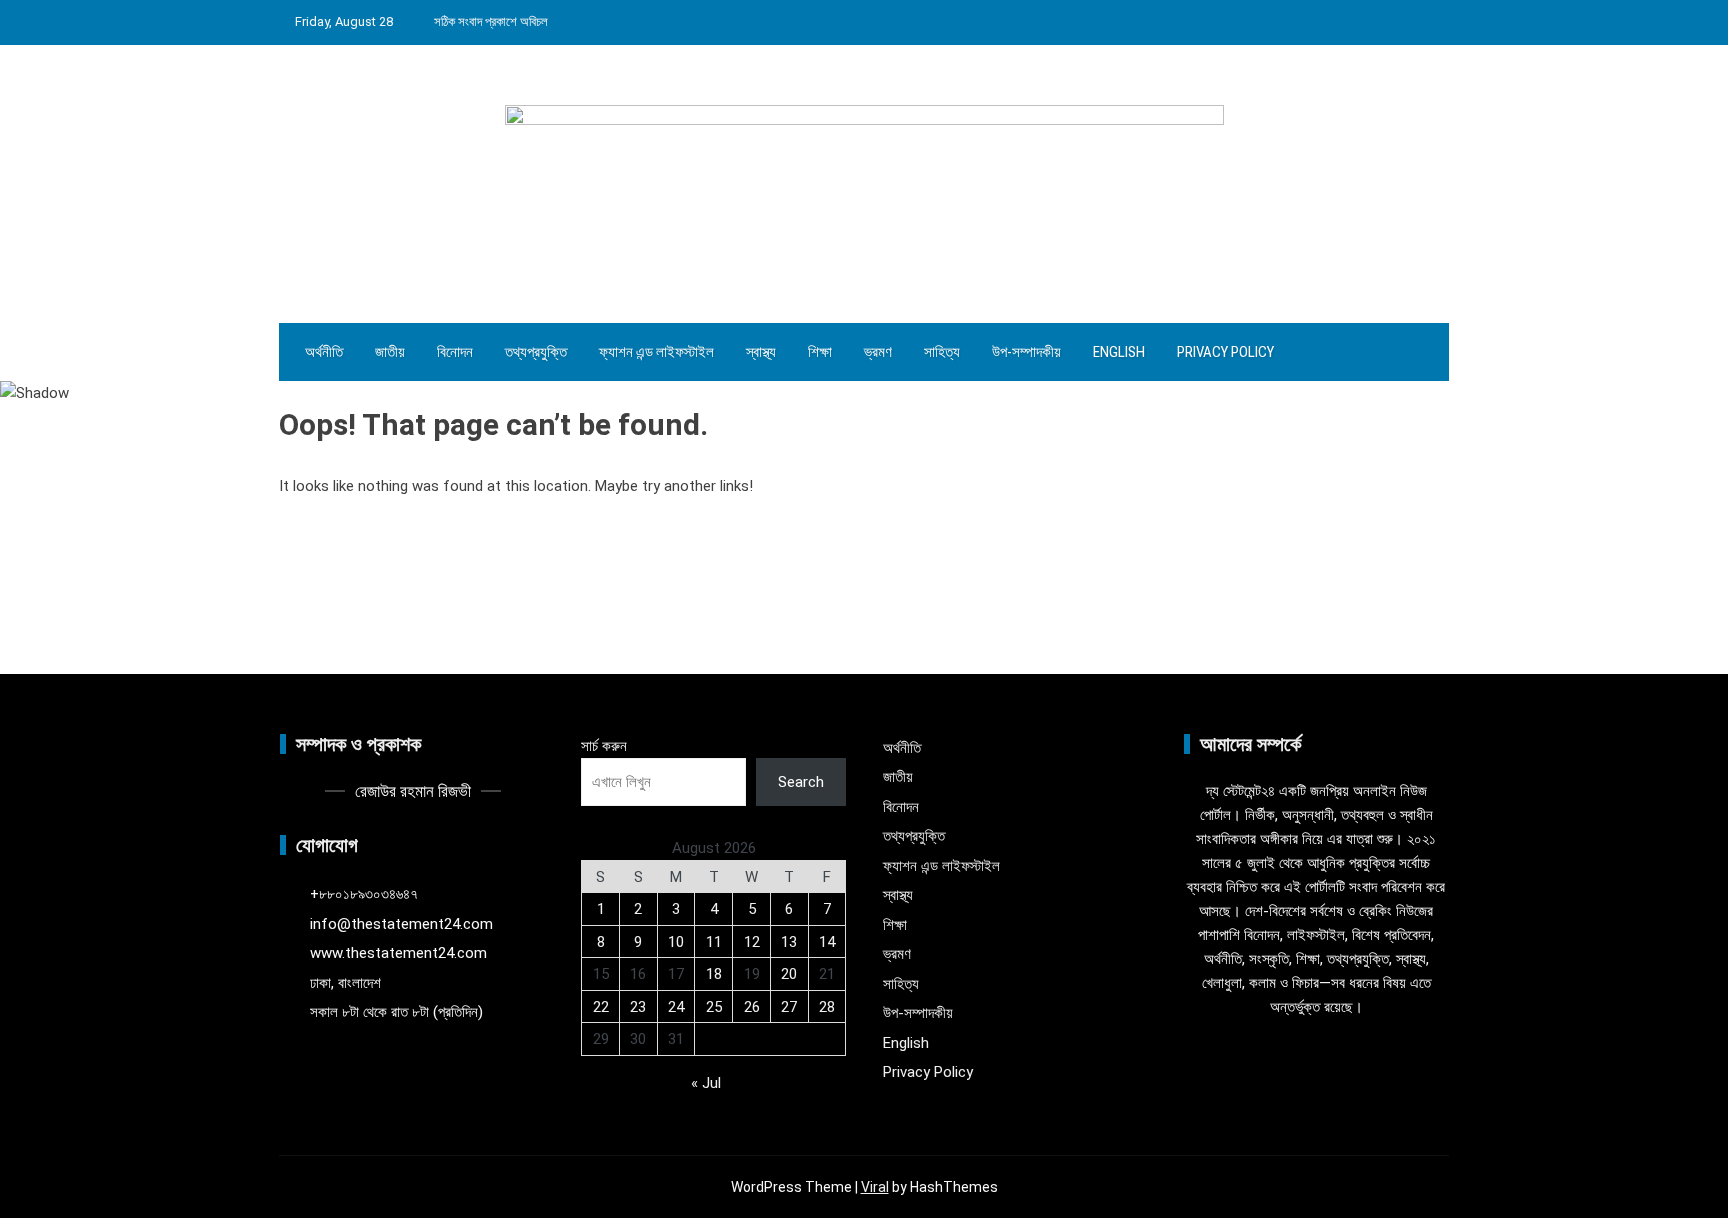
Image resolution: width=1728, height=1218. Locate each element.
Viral (875, 1187)
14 (827, 942)
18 (714, 974)
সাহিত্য (942, 352)
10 (676, 942)
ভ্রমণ (878, 352)
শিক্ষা (820, 352)
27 (789, 1007)
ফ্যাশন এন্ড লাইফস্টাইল (656, 352)
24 (676, 1007)
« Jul (706, 1083)
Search (801, 782)
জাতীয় (390, 352)
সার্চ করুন (604, 746)
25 (714, 1007)
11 (714, 942)
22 (601, 1007)
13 (789, 942)
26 (752, 1007)
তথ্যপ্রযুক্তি (536, 352)
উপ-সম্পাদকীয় (1026, 352)
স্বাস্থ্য (761, 352)
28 (827, 1007)
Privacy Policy (1225, 352)
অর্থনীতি (324, 352)
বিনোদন (455, 352)
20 (789, 974)
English (1119, 352)
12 (752, 942)
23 (638, 1007)
